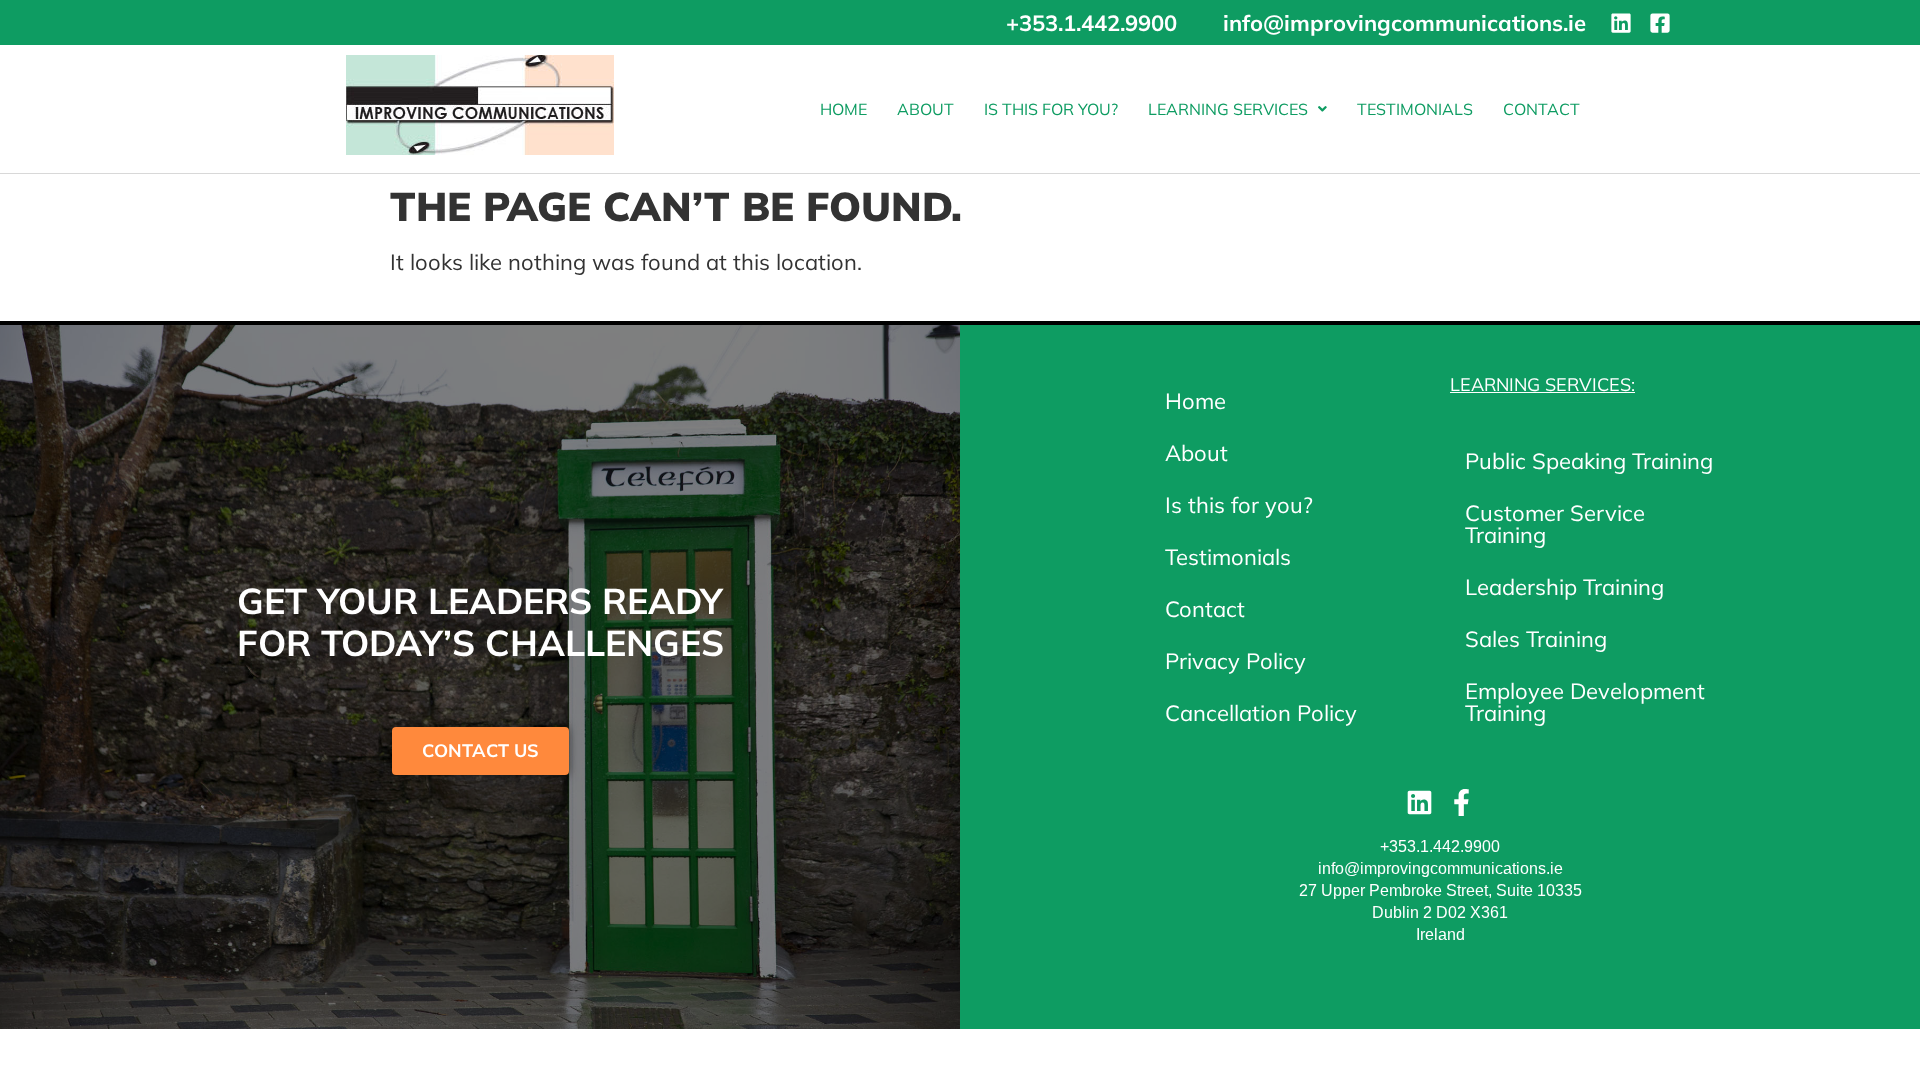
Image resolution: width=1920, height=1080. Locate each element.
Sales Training (1536, 639)
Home (843, 109)
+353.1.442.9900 (1440, 846)
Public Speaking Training (1589, 461)
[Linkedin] (1621, 23)
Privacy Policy (1235, 661)
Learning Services (1228, 109)
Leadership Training (1564, 587)
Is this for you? (1051, 109)
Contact (1541, 109)
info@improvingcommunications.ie (1440, 868)
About (925, 109)
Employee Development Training (1585, 702)
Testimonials (1415, 109)
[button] (1237, 109)
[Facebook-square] (1660, 23)
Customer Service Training (1555, 524)
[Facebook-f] (1461, 802)
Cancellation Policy (1261, 713)
